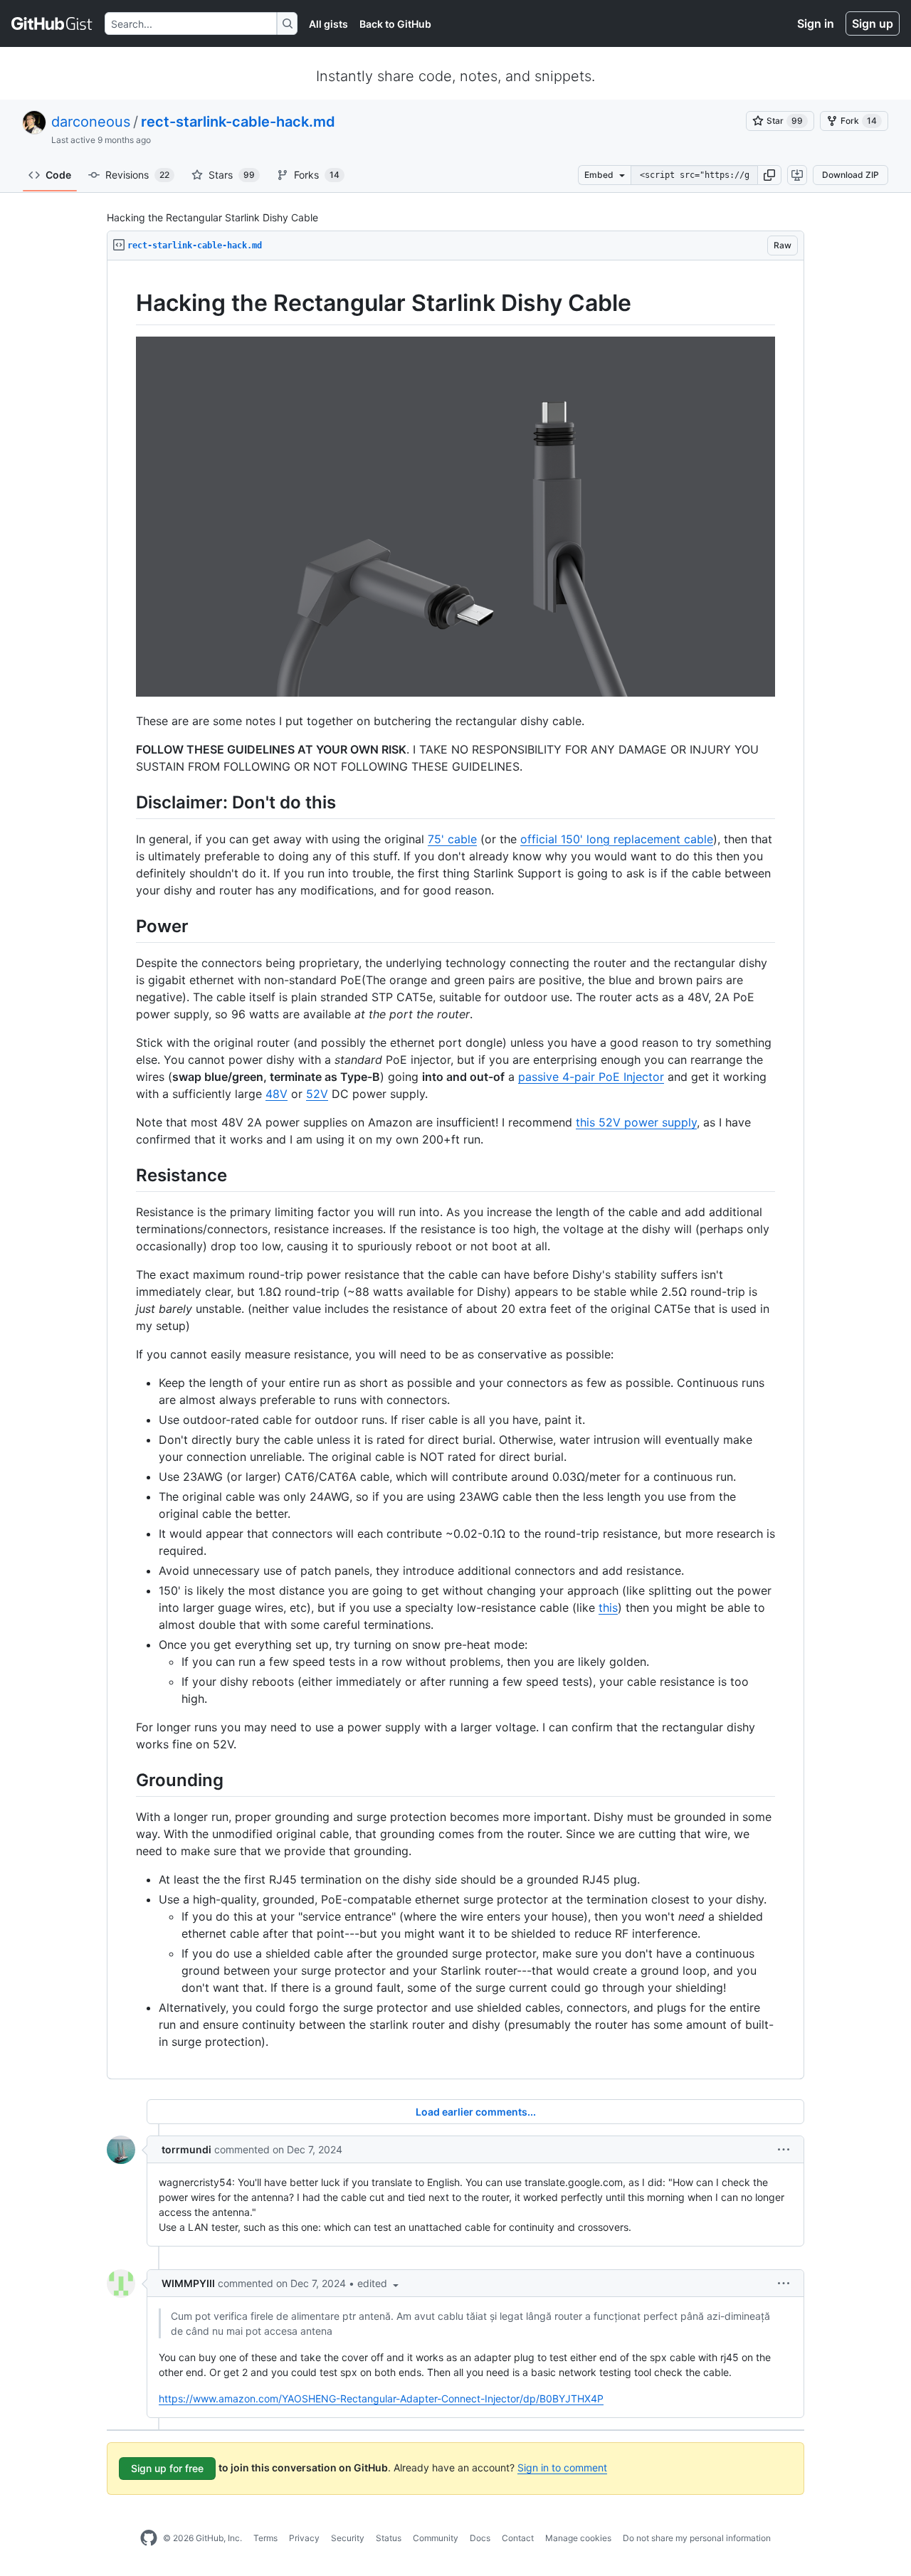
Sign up (873, 23)
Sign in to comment (562, 2467)
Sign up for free (167, 2468)
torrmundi (186, 2149)
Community (436, 2538)
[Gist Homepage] (52, 23)
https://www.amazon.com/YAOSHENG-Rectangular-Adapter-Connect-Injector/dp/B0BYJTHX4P (381, 2398)
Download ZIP (851, 175)
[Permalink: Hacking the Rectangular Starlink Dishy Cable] (126, 303)
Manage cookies (578, 2538)
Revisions (137, 175)
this (608, 1608)
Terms (265, 2538)
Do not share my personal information (697, 2538)
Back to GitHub (395, 24)
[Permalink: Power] (126, 926)
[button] (769, 175)
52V (317, 1094)
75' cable (452, 839)
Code (58, 175)
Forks (317, 175)
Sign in (816, 23)
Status (389, 2538)
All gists (328, 24)
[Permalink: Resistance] (126, 1175)
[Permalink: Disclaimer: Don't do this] (126, 802)
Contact (518, 2538)
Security (348, 2538)
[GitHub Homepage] (149, 2538)
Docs (480, 2538)
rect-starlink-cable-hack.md (238, 122)
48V (277, 1094)
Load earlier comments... (476, 2112)
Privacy (304, 2538)
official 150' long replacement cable (617, 839)
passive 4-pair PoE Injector (591, 1077)
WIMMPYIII (188, 2283)
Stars (232, 175)
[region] (455, 1170)
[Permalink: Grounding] (126, 1780)
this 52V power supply (636, 1122)
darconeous (91, 122)
